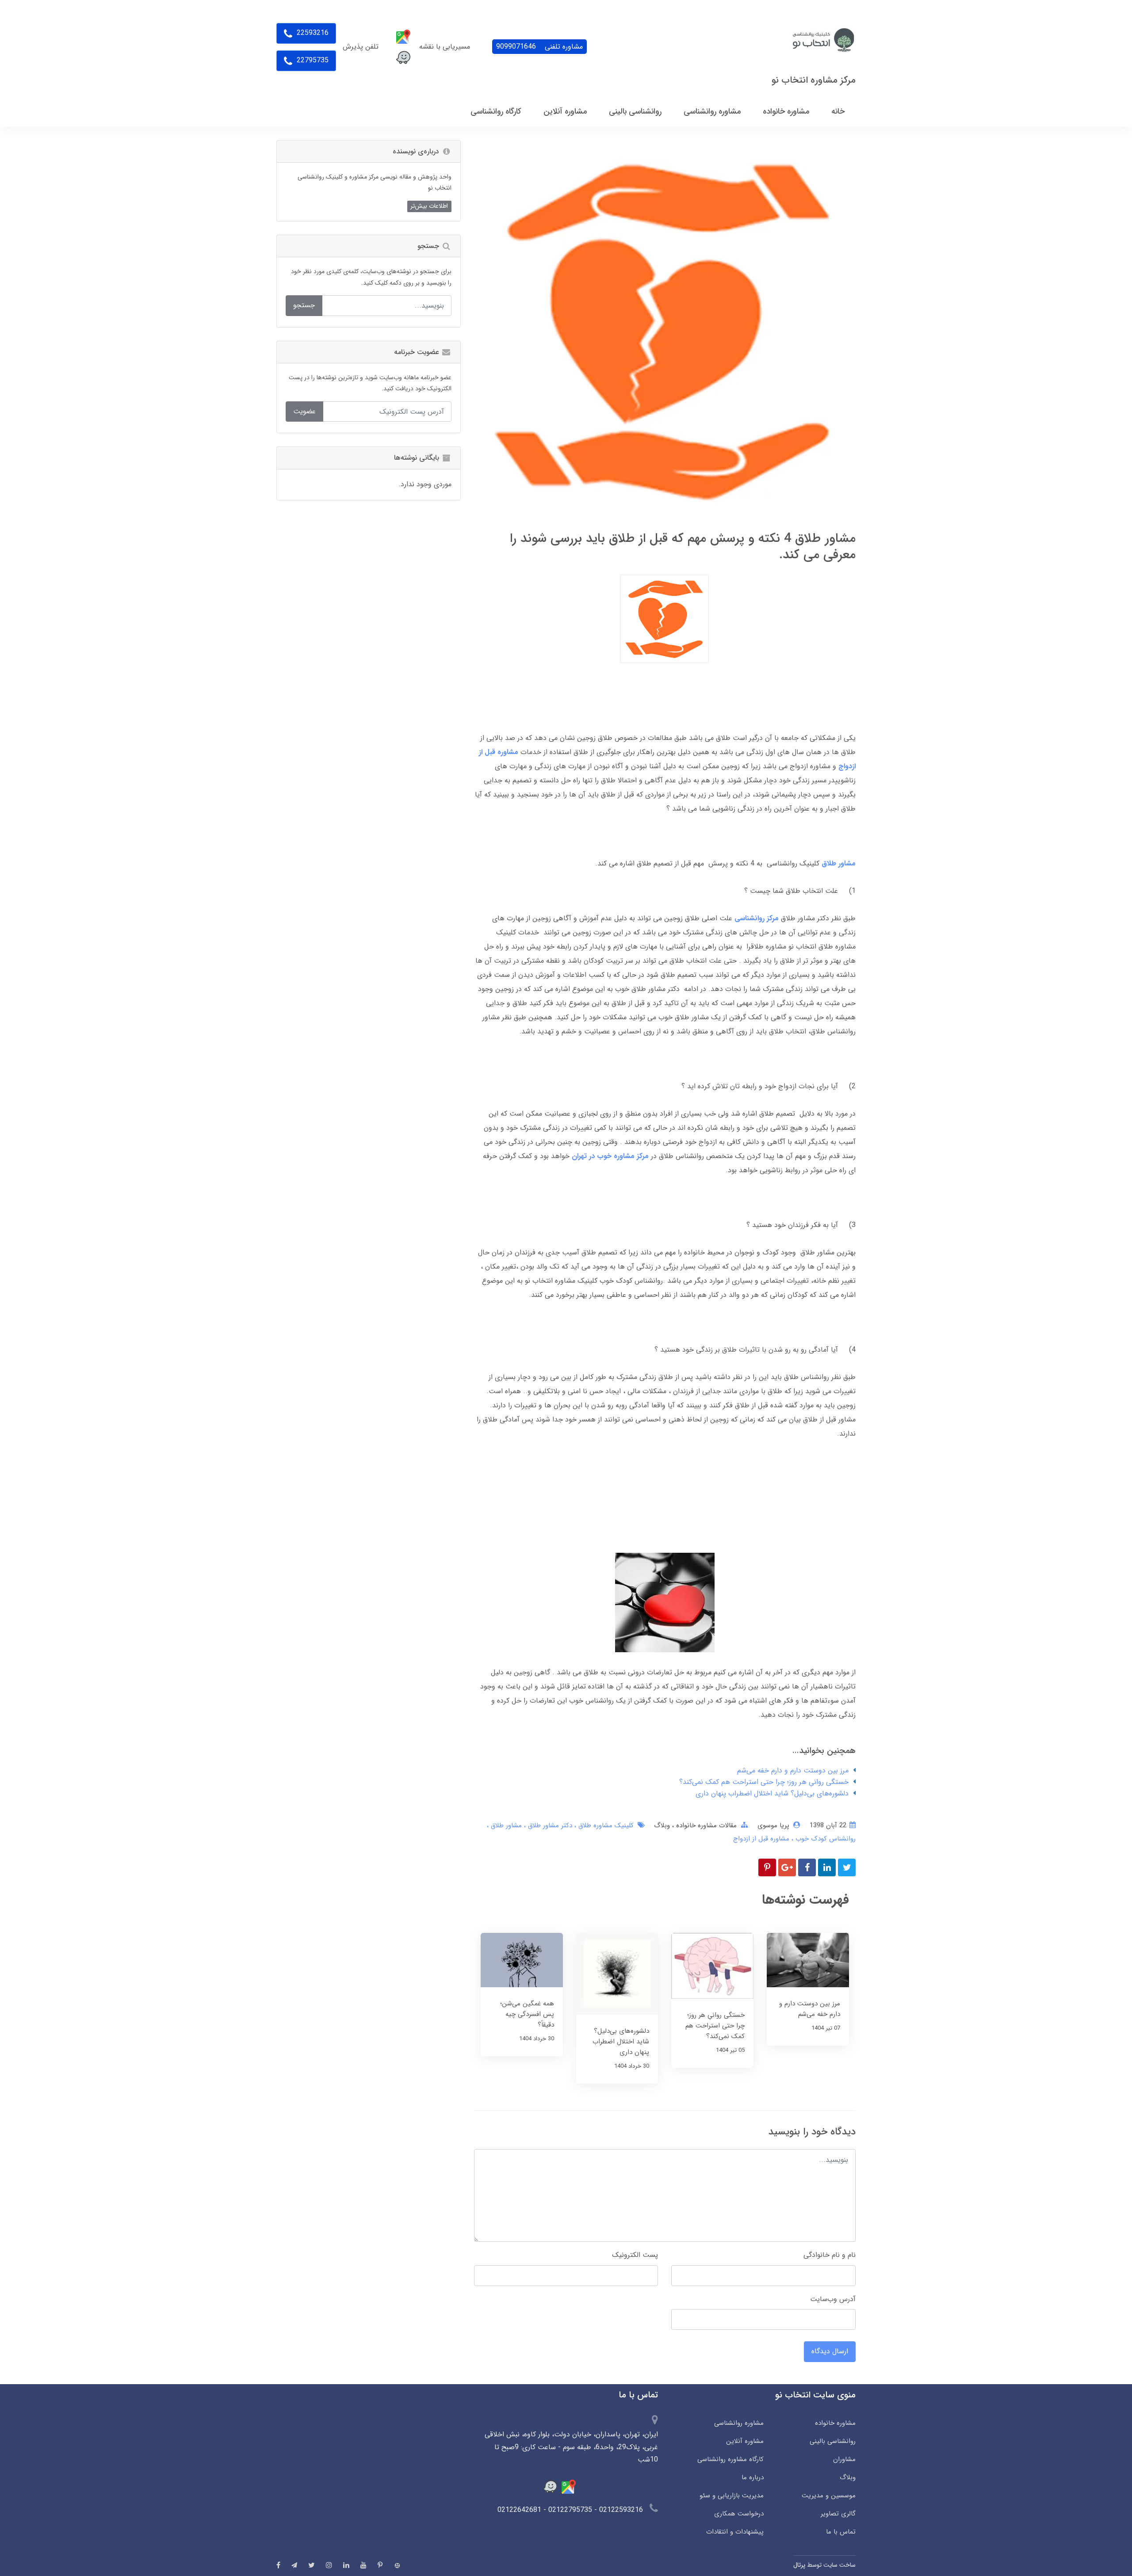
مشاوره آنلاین (745, 2441)
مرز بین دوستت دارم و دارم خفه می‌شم (793, 1770)
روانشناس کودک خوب (824, 1839)
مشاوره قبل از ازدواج (761, 1839)
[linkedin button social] (346, 2565)
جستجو (304, 305)
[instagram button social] (329, 2565)
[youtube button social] (363, 2565)
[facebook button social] (278, 2565)
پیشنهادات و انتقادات (735, 2532)
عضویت (304, 411)
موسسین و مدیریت (829, 2496)
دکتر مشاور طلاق (549, 1825)
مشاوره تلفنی (539, 47)
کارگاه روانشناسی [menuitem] (496, 111)
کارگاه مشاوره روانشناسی (730, 2459)
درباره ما (752, 2477)
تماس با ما (841, 2532)
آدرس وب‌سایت (833, 2299)
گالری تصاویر (838, 2514)
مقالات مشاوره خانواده (705, 1825)
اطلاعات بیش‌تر (429, 206)
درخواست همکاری (739, 2514)
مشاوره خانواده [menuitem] (786, 111)
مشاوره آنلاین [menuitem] (565, 111)
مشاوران (844, 2459)
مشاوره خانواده (835, 2423)
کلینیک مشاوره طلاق (605, 1825)
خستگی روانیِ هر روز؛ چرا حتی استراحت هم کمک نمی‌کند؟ (764, 1782)
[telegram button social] (294, 2565)
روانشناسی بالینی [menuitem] (635, 111)
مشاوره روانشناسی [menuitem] (712, 111)
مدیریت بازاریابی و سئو (731, 2496)
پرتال (799, 2565)
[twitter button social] (312, 2565)
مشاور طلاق (505, 1825)
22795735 (312, 60)
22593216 (312, 33)
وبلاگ (662, 1825)
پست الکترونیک (635, 2255)
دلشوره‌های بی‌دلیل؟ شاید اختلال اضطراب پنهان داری (772, 1793)
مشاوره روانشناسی (739, 2423)
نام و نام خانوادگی (830, 2255)
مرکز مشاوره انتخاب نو (814, 80)
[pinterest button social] (380, 2565)
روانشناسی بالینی (833, 2441)
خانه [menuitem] (838, 111)
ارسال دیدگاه (830, 2351)
